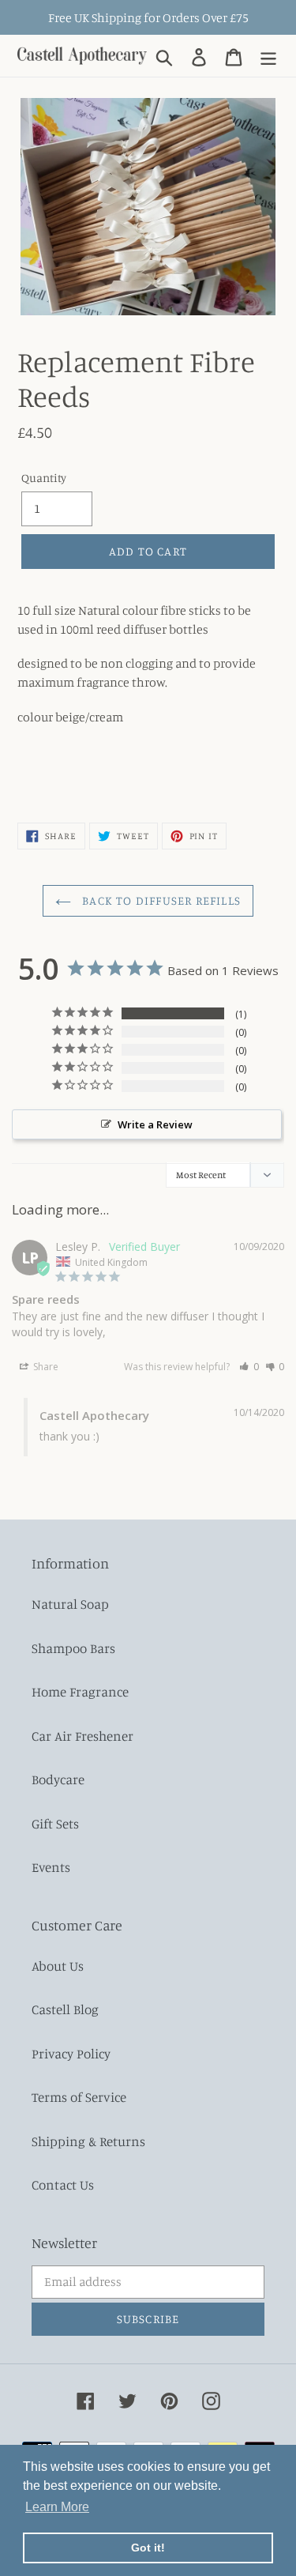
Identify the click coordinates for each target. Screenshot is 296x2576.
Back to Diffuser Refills (160, 900)
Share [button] (45, 1367)
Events (51, 1867)
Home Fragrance (80, 1691)
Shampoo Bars (73, 1648)
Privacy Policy (71, 2053)
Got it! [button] (148, 2548)
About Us (58, 1966)
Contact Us (63, 2184)
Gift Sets (55, 1823)
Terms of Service (79, 2097)
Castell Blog (65, 2009)
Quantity (44, 478)
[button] (249, 1367)
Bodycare (58, 1779)
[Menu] (268, 55)
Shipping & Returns (88, 2141)
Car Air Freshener (82, 1736)
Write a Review (155, 1124)
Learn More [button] (57, 2507)
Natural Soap (70, 1604)
